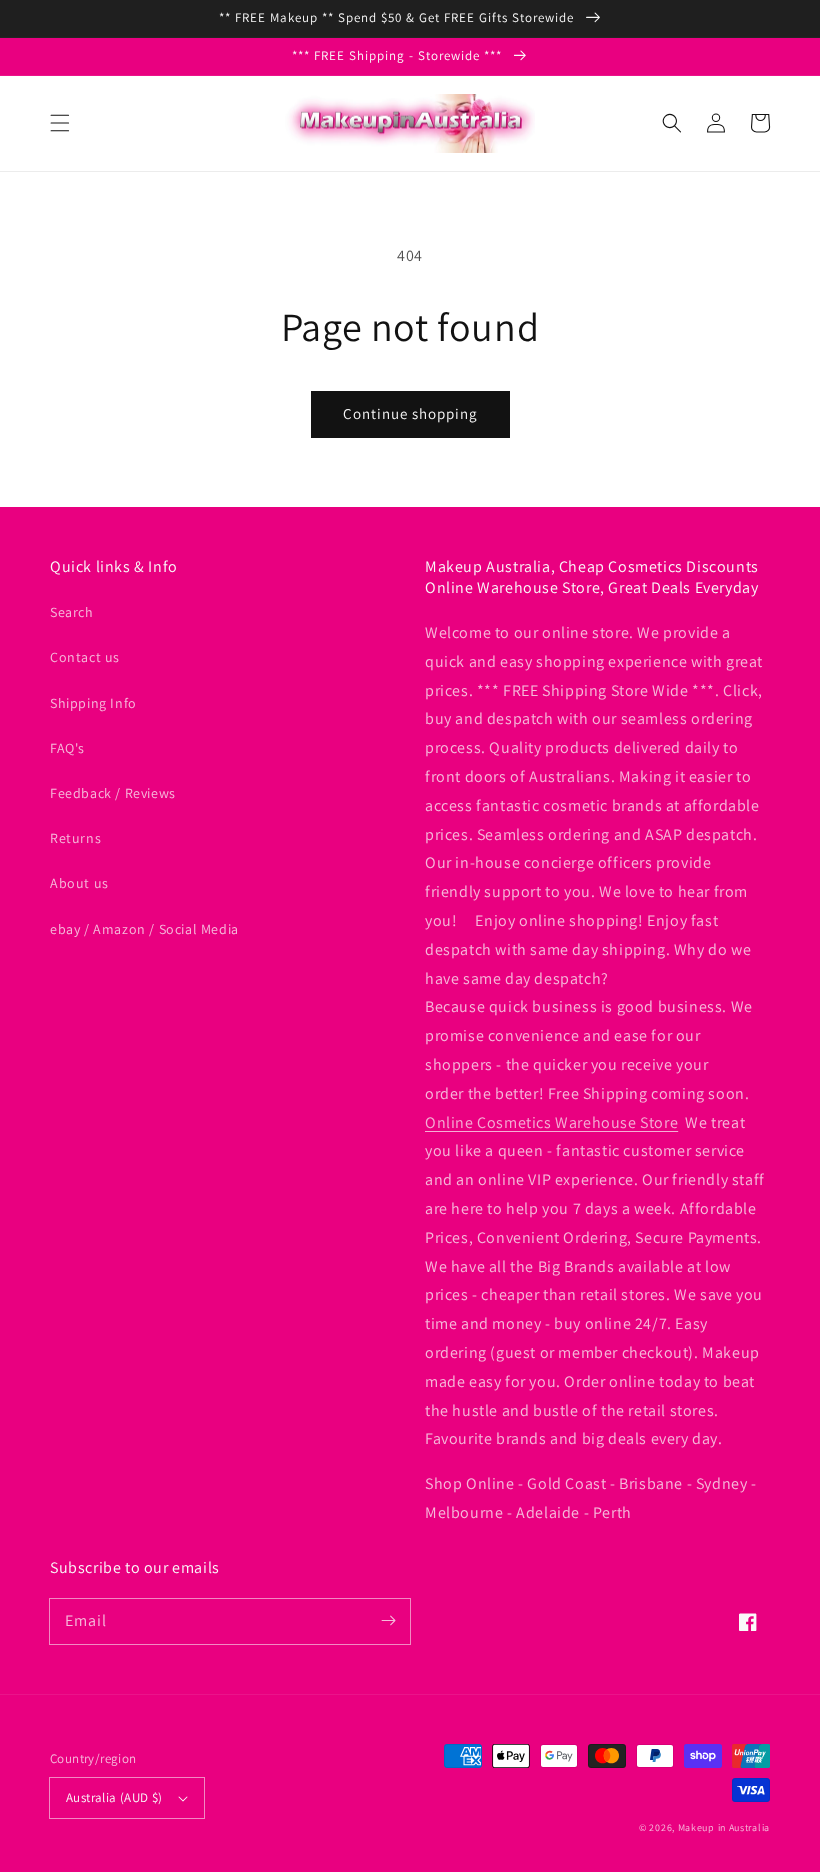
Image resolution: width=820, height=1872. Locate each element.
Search (72, 612)
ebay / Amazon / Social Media (144, 929)
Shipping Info (93, 703)
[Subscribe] (388, 1621)
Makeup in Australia (724, 1827)
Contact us (85, 657)
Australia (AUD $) (114, 1797)
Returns (75, 838)
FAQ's (67, 748)
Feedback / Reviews (113, 793)
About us (79, 883)
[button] (60, 123)
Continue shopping (410, 413)
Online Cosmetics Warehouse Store (551, 1122)
